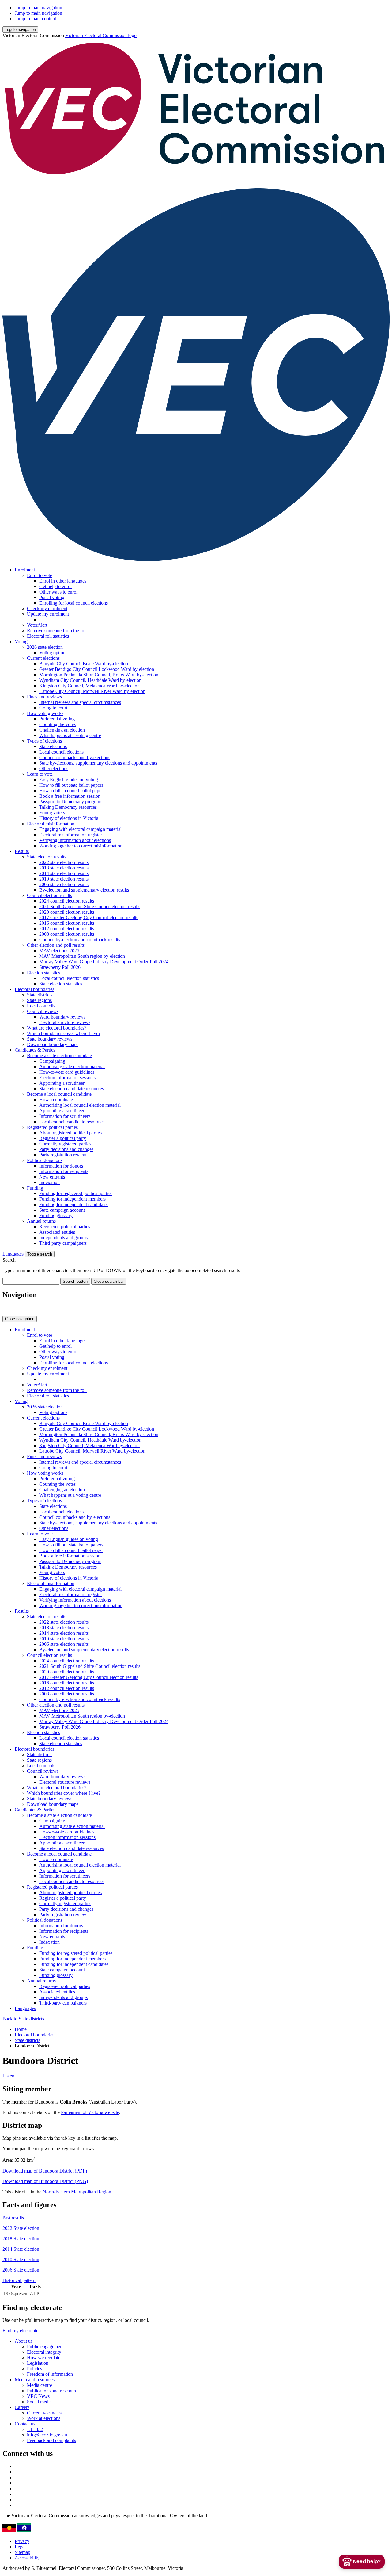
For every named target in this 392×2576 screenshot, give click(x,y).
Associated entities (57, 1232)
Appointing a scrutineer (62, 1083)
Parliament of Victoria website (90, 2112)
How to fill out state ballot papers (71, 785)
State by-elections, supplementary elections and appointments (98, 763)
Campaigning (52, 1061)
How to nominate (56, 1100)
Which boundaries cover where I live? (64, 1033)
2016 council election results (67, 923)
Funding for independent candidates (74, 1204)
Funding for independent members (72, 1199)
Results (22, 851)
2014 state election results (64, 873)
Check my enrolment (47, 608)
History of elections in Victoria (69, 818)
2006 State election (21, 2270)
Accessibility (27, 2558)
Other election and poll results (56, 945)
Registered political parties (52, 1127)
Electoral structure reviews (65, 1022)
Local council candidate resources (72, 1122)
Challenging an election (62, 730)
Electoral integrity (44, 2352)
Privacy (22, 2541)
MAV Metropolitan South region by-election (82, 956)
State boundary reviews (50, 1039)
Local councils (41, 1006)
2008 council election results (67, 934)
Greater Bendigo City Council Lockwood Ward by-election (97, 669)
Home (21, 2029)
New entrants (52, 1177)
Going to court (53, 708)
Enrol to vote (40, 575)
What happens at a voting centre (70, 735)
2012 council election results (67, 929)
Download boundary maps (53, 1044)
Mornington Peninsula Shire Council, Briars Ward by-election (99, 675)
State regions (39, 1000)
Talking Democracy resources (68, 807)
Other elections (54, 768)
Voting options (53, 653)
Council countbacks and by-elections (75, 757)
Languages (14, 1254)
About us (24, 2341)
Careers (22, 2407)
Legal (20, 2547)
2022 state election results (64, 862)
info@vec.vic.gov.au (47, 2435)
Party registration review (63, 1155)
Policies (34, 2369)
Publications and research (51, 2391)
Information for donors (61, 1166)
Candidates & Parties (35, 1050)
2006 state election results (64, 884)
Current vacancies (44, 2413)
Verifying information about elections (75, 840)
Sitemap (23, 2552)
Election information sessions (67, 1078)
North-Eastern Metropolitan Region (77, 2192)
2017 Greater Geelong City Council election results (89, 917)
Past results (13, 2218)
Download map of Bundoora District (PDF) (45, 2171)
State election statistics (61, 984)
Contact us (25, 2424)
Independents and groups (63, 1238)
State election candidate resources (72, 1089)
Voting (21, 642)
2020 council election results (67, 912)
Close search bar (109, 1281)
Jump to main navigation (38, 8)
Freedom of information (50, 2374)
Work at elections (44, 2418)
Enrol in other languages (63, 581)
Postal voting (52, 597)
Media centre (40, 2385)
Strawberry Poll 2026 (60, 967)
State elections (53, 746)
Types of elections (44, 741)
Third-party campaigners (63, 1243)
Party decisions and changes (66, 1149)
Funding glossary (56, 1215)
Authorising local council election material (80, 1105)
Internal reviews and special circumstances (80, 702)
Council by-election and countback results (80, 940)
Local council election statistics (69, 978)
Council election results (49, 895)
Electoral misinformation (51, 824)
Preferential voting (57, 719)
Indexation (49, 1182)
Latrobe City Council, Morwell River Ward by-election (92, 691)
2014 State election (21, 2249)
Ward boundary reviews (62, 1017)
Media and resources (35, 2380)
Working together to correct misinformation (81, 846)
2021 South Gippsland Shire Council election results (90, 906)
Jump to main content (35, 19)
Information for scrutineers (65, 1116)
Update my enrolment (48, 614)
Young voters (52, 813)
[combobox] (31, 1281)
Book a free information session (70, 796)
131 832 (35, 2429)
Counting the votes (57, 724)
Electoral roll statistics (48, 636)
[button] (20, 30)
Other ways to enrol (58, 592)
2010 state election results (64, 879)
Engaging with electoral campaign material (80, 829)
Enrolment (25, 570)
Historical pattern (19, 2280)
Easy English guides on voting (69, 780)
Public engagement (45, 2347)
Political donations (45, 1160)
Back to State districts (23, 2019)
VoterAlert (37, 625)
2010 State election (21, 2259)
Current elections (43, 658)
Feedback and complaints (51, 2440)
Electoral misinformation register (71, 835)
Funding (35, 1188)
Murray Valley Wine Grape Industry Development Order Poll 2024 (104, 962)
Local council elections (61, 752)
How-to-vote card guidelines (67, 1072)
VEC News (38, 2396)
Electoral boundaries (34, 989)
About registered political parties (70, 1133)
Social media (39, 2402)
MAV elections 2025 (59, 951)
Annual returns (41, 1221)
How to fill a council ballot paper (71, 791)
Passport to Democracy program (70, 802)
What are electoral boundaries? (57, 1028)
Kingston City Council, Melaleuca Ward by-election (89, 686)
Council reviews (43, 1011)
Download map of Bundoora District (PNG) (45, 2181)
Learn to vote (40, 774)
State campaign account (62, 1210)
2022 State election (21, 2228)
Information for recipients (64, 1171)
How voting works (45, 713)
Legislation (38, 2363)
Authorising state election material (72, 1066)
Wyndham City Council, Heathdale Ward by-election (90, 680)
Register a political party (63, 1138)
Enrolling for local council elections (73, 603)
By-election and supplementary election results (84, 890)
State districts (40, 995)
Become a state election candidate (59, 1055)
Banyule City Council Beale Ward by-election (84, 664)
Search (9, 1260)
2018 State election (21, 2239)
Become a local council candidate (59, 1094)
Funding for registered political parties (76, 1193)
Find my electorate (20, 2331)
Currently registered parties (65, 1144)
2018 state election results (64, 868)
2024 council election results (67, 901)
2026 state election (45, 647)
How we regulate (44, 2358)
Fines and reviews (44, 697)
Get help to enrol (55, 586)
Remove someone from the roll (57, 631)
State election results (47, 857)
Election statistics (43, 973)
